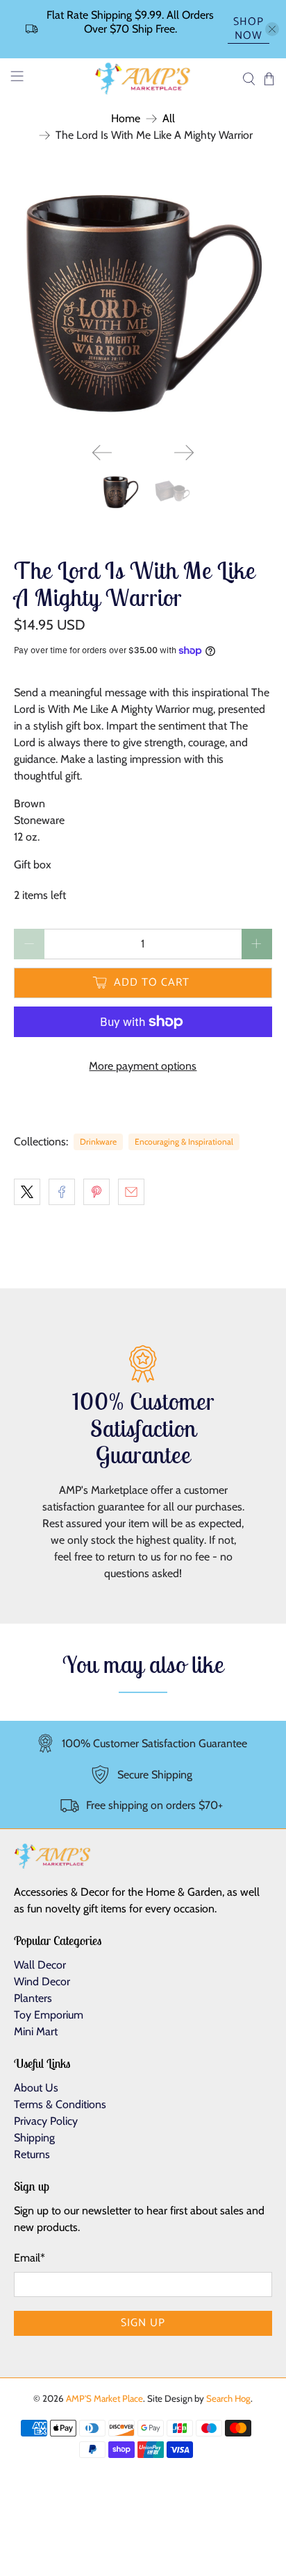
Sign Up (143, 2323)
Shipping (34, 2138)
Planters (33, 1998)
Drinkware (98, 1142)
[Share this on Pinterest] (96, 1192)
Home (126, 119)
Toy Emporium (49, 2015)
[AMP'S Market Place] (143, 79)
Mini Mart (36, 2031)
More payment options (143, 1066)
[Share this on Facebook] (62, 1192)
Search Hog (228, 2398)
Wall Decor (40, 1965)
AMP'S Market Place (104, 2398)
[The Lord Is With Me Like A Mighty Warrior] (143, 303)
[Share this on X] (27, 1192)
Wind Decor (42, 1981)
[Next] (184, 453)
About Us (36, 2088)
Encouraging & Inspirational (184, 1142)
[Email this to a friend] (131, 1192)
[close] (272, 29)
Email (30, 2258)
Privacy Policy (46, 2121)
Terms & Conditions (60, 2104)
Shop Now (249, 30)
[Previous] (102, 453)
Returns (32, 2154)
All (169, 119)
